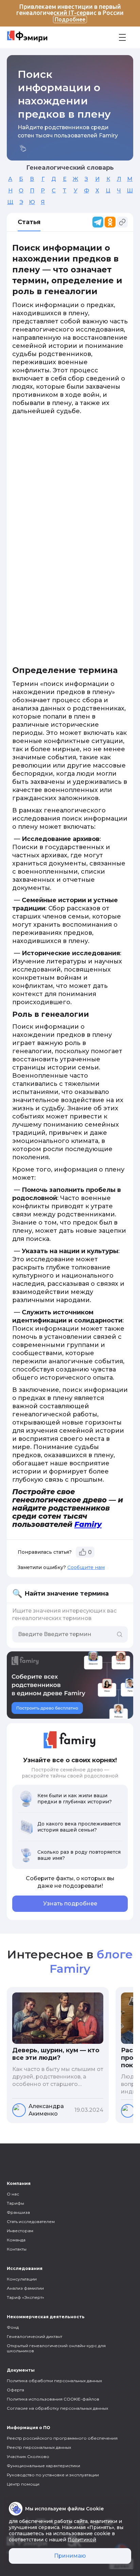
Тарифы (15, 2203)
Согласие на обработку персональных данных (57, 2408)
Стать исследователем (31, 2221)
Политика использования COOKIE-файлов (53, 2399)
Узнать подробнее (70, 1904)
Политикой (82, 2540)
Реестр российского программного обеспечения (62, 2438)
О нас (13, 2194)
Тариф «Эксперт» (25, 2297)
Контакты (17, 2249)
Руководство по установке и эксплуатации (53, 2475)
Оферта (15, 2390)
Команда (16, 2240)
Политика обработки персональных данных (54, 2381)
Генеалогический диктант (34, 2336)
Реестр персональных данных (39, 2447)
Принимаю (70, 2556)
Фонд (13, 2327)
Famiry (88, 1524)
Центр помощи (23, 2484)
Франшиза (18, 2212)
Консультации (22, 2279)
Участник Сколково (28, 2456)
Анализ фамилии (25, 2288)
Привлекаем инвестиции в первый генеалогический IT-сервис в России (70, 13)
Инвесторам (20, 2231)
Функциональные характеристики (43, 2466)
